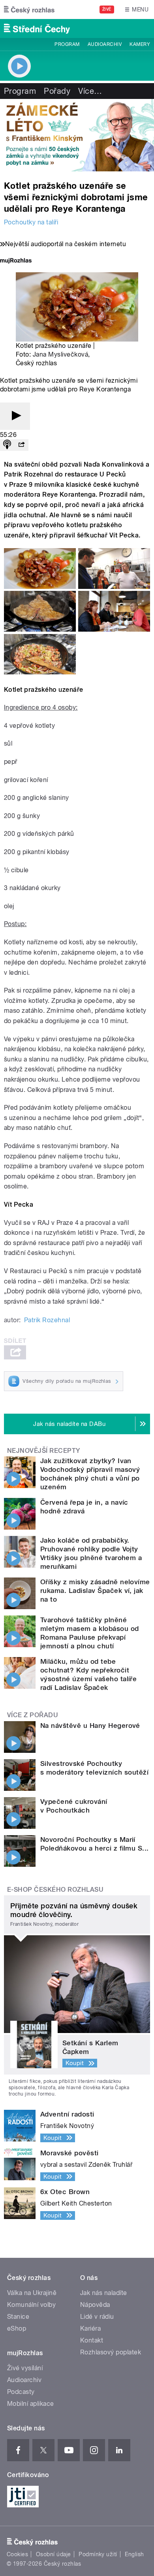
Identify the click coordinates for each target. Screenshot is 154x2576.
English (134, 2554)
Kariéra (90, 2328)
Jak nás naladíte (104, 2293)
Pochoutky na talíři (31, 222)
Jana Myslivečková (60, 354)
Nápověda (95, 2305)
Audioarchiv (105, 44)
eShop (17, 2328)
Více (90, 91)
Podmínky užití (98, 2554)
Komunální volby (31, 2305)
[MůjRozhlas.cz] (16, 261)
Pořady (57, 91)
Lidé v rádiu (97, 2317)
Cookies (17, 2554)
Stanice (18, 2317)
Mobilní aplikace (31, 2404)
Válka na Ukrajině (32, 2293)
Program (67, 44)
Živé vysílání (25, 2368)
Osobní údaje (54, 2554)
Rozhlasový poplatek (111, 2352)
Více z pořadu (33, 1715)
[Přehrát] (15, 416)
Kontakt (92, 2340)
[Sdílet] (21, 445)
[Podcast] (7, 445)
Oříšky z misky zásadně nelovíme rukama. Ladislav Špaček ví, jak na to (95, 1591)
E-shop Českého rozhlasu (55, 1890)
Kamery (140, 44)
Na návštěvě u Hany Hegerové (90, 1726)
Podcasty (21, 2392)
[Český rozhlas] (29, 9)
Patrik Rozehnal (47, 1320)
